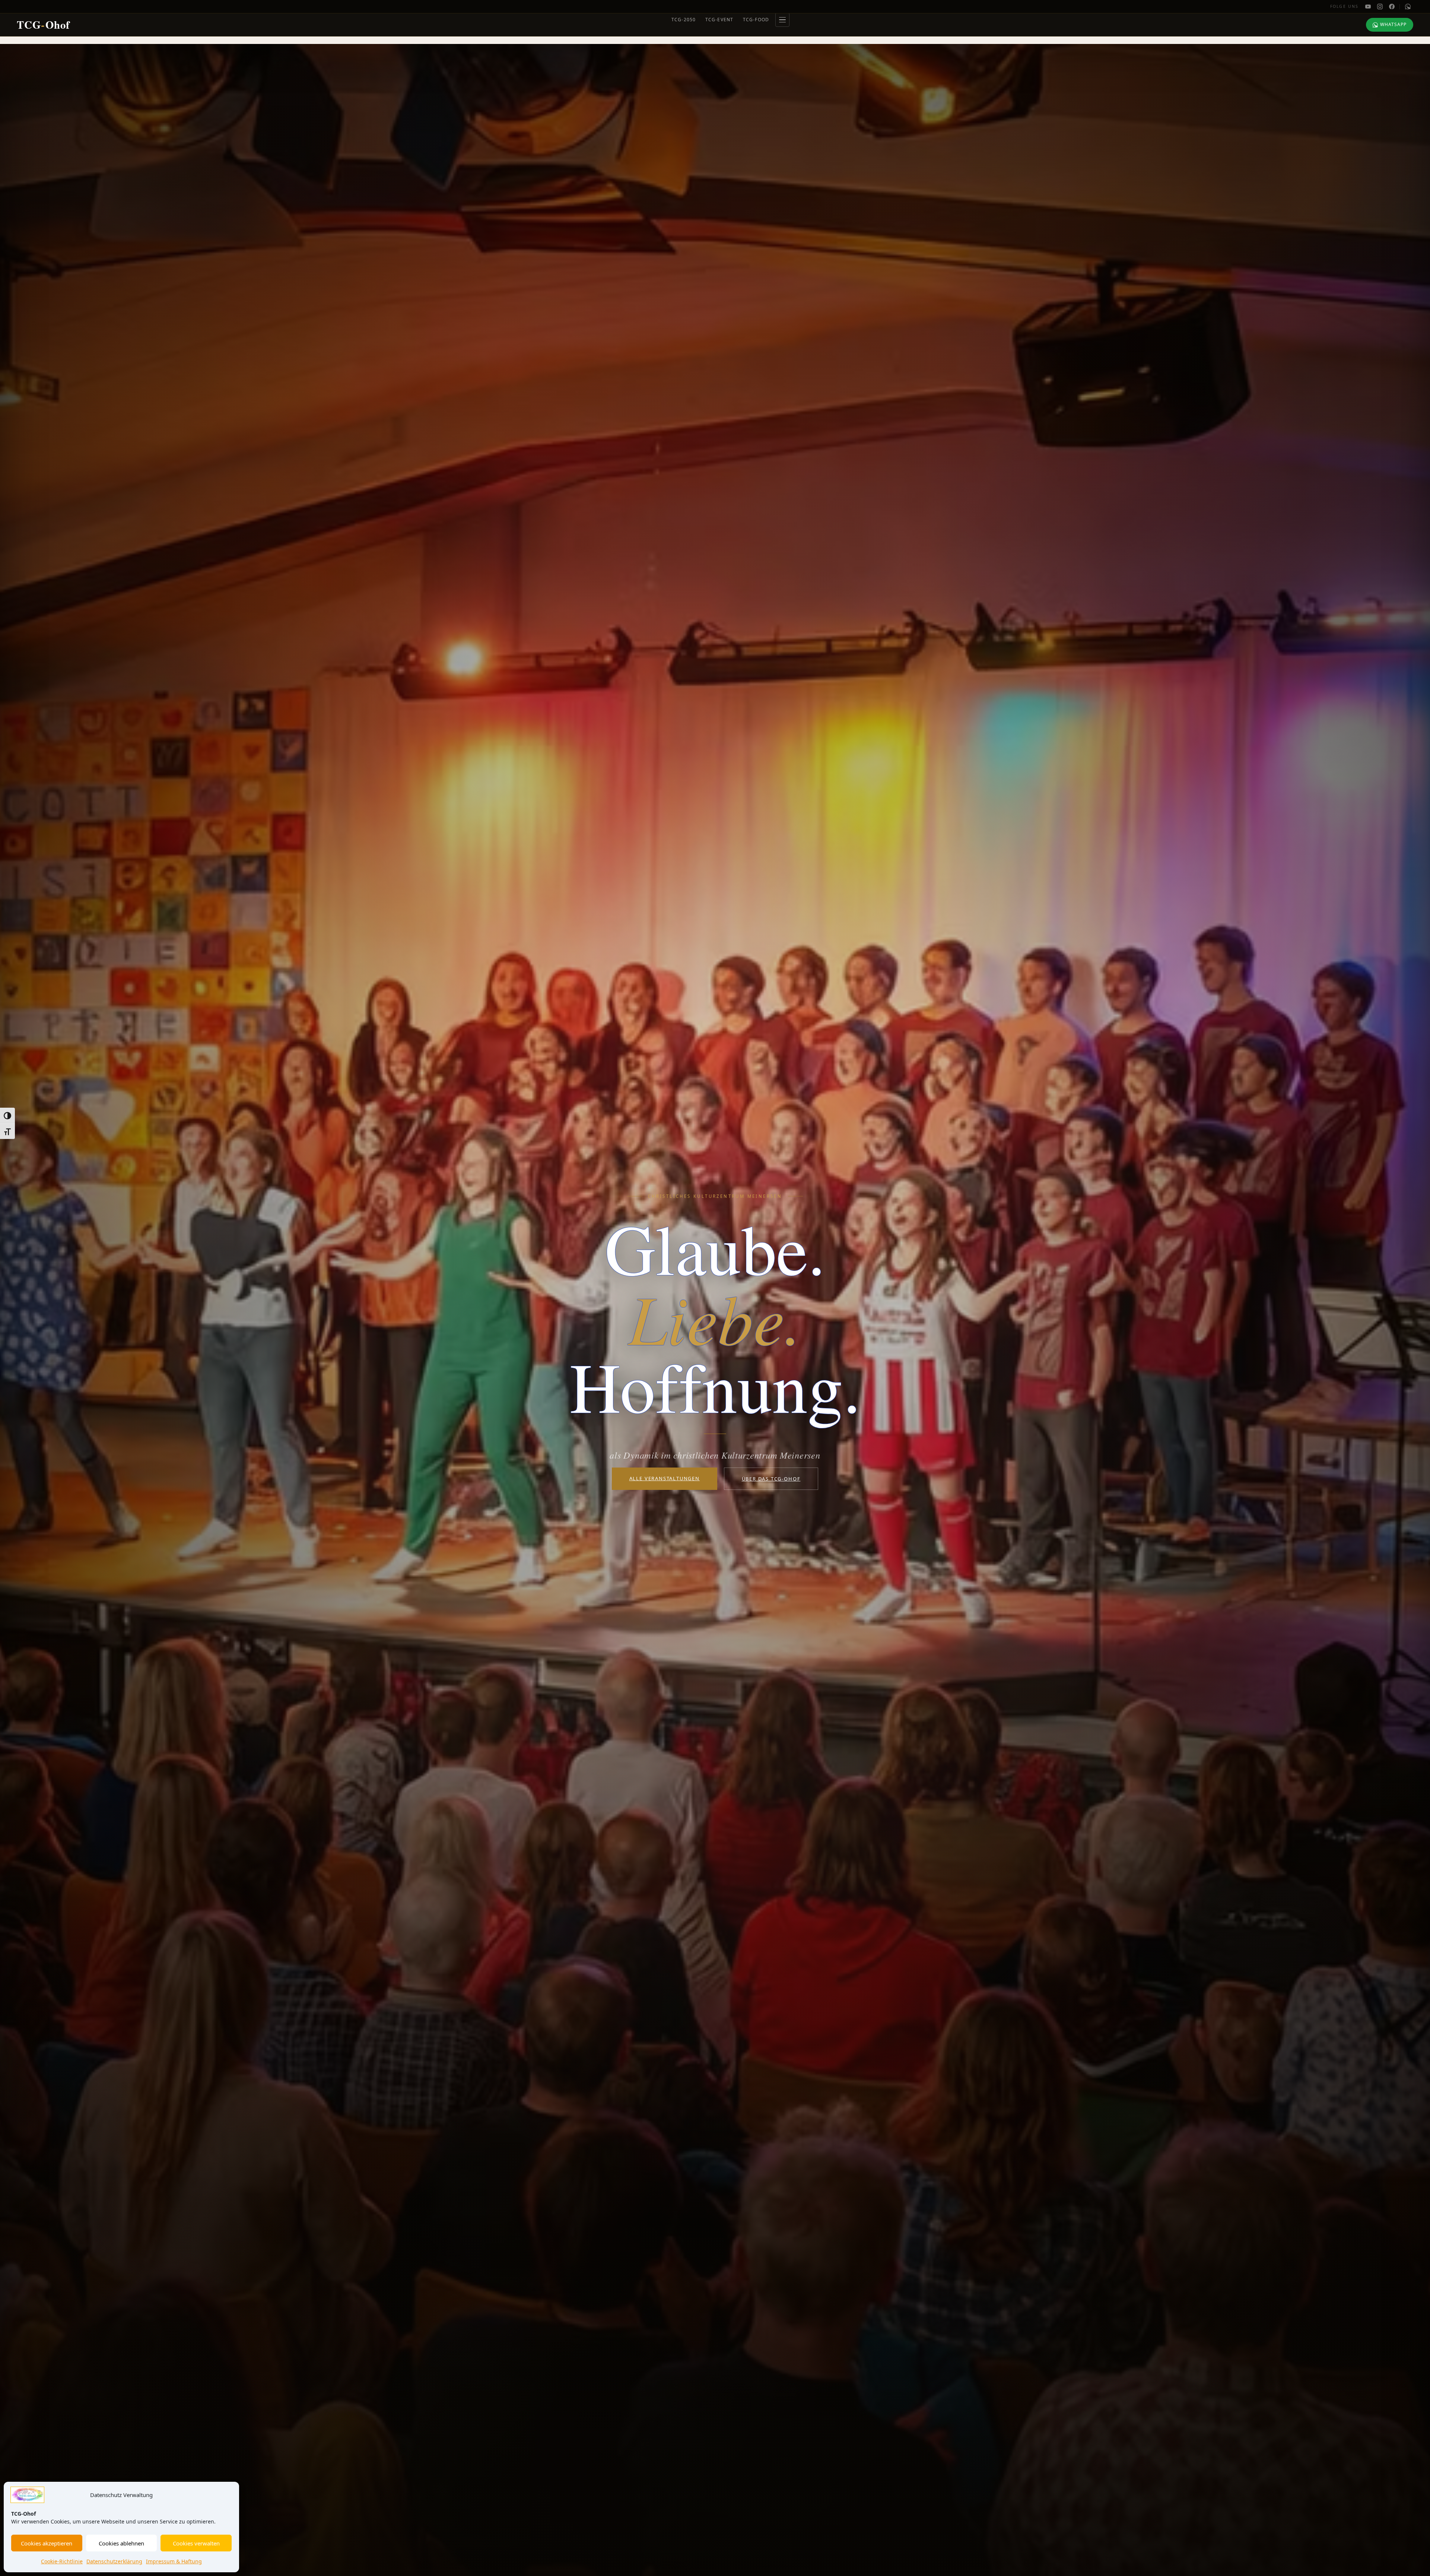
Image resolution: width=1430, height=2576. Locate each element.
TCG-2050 (684, 20)
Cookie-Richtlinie (62, 2561)
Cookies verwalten (196, 2543)
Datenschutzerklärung (114, 2561)
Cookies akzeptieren (47, 2543)
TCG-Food (756, 20)
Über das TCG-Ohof (771, 1479)
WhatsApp (1393, 24)
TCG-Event (719, 20)
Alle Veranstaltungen (665, 1478)
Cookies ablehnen (121, 2543)
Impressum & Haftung (174, 2561)
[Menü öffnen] (782, 20)
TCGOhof (43, 25)
